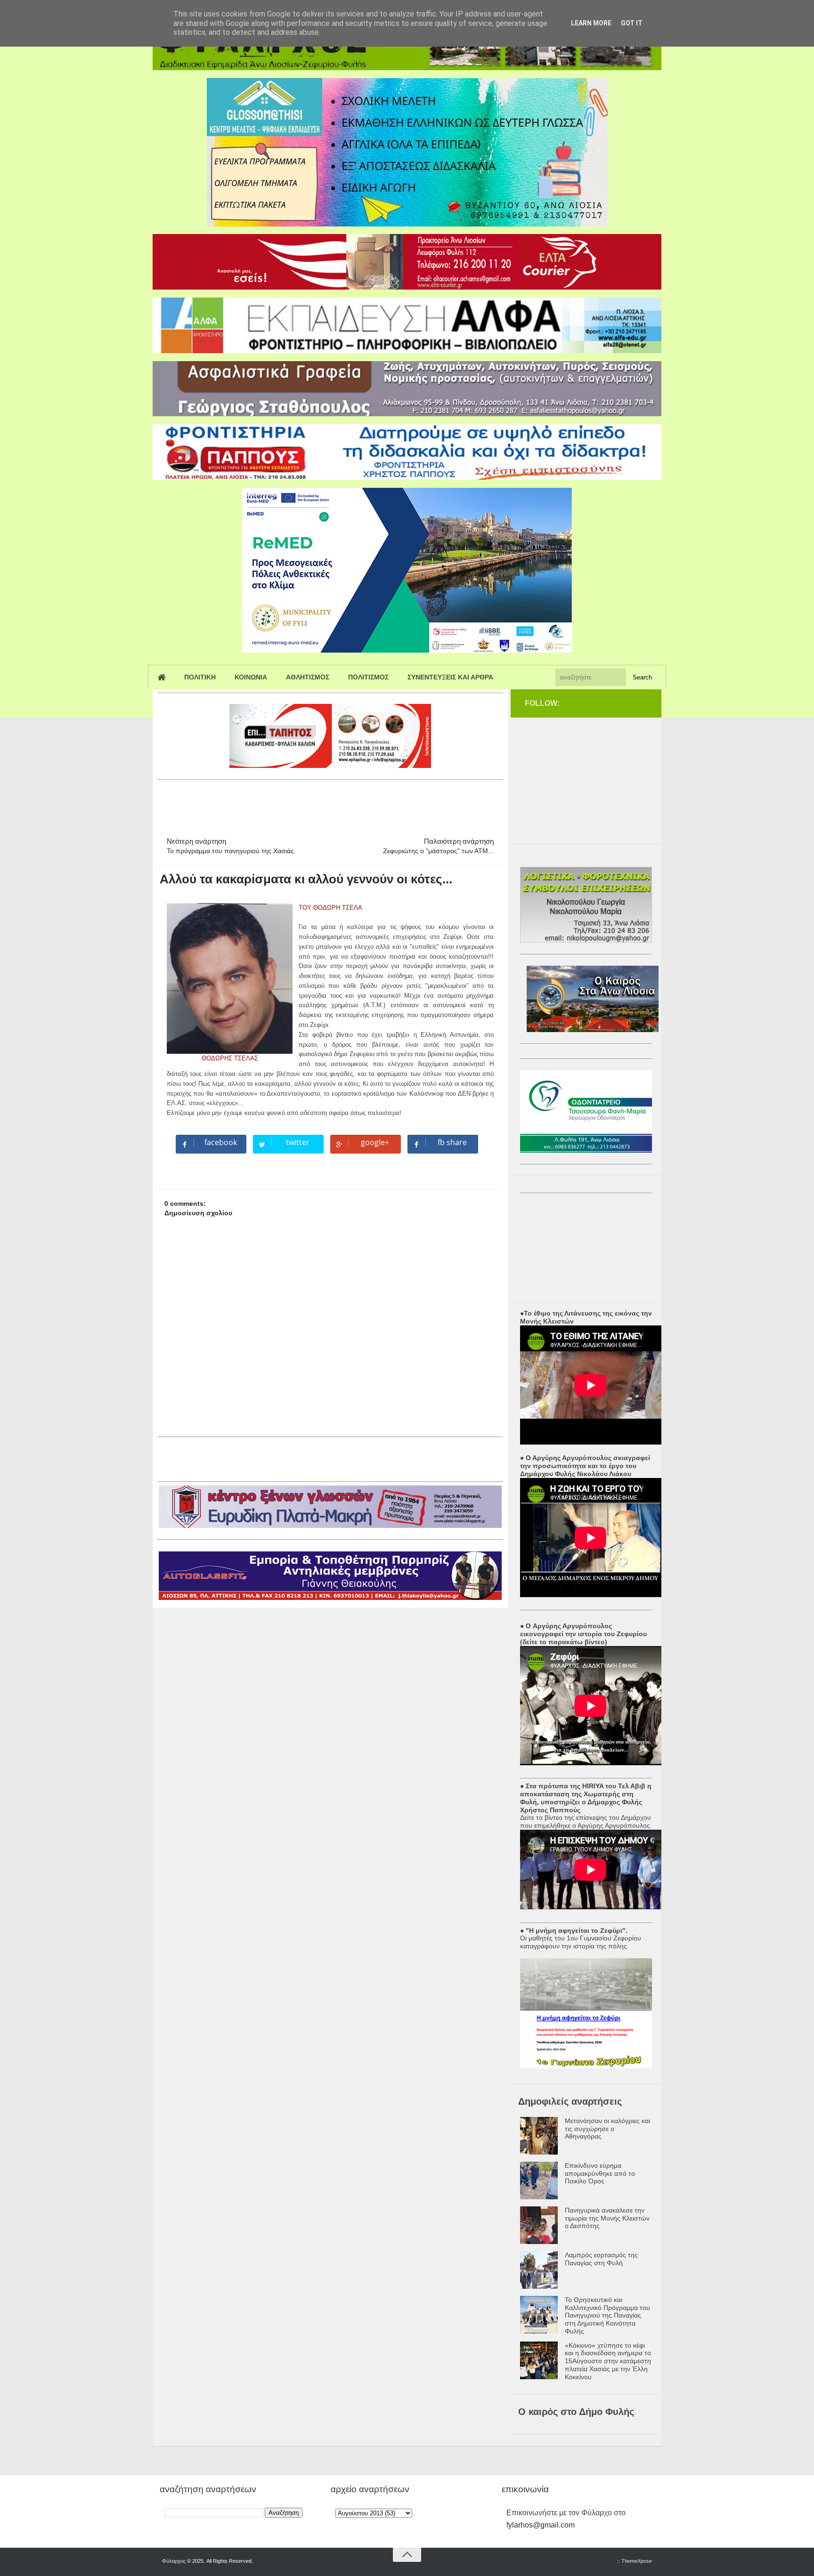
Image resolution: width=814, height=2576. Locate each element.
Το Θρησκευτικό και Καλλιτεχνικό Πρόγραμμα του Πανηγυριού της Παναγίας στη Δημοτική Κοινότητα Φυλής (607, 2315)
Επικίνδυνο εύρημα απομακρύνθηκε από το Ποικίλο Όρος (600, 2173)
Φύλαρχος (174, 2561)
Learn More (591, 23)
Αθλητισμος (308, 677)
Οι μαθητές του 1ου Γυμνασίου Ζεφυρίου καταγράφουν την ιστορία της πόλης (581, 1942)
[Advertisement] (329, 804)
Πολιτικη (200, 677)
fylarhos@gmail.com (541, 2525)
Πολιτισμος (368, 677)
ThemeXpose (637, 2561)
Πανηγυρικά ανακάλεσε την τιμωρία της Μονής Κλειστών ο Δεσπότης (607, 2218)
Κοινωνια (251, 677)
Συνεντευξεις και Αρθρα (450, 677)
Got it (632, 23)
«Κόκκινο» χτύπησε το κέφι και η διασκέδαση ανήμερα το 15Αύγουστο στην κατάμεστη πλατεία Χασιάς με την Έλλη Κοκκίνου (608, 2361)
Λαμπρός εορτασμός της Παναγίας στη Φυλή (601, 2259)
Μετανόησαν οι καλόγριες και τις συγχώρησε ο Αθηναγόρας (607, 2129)
